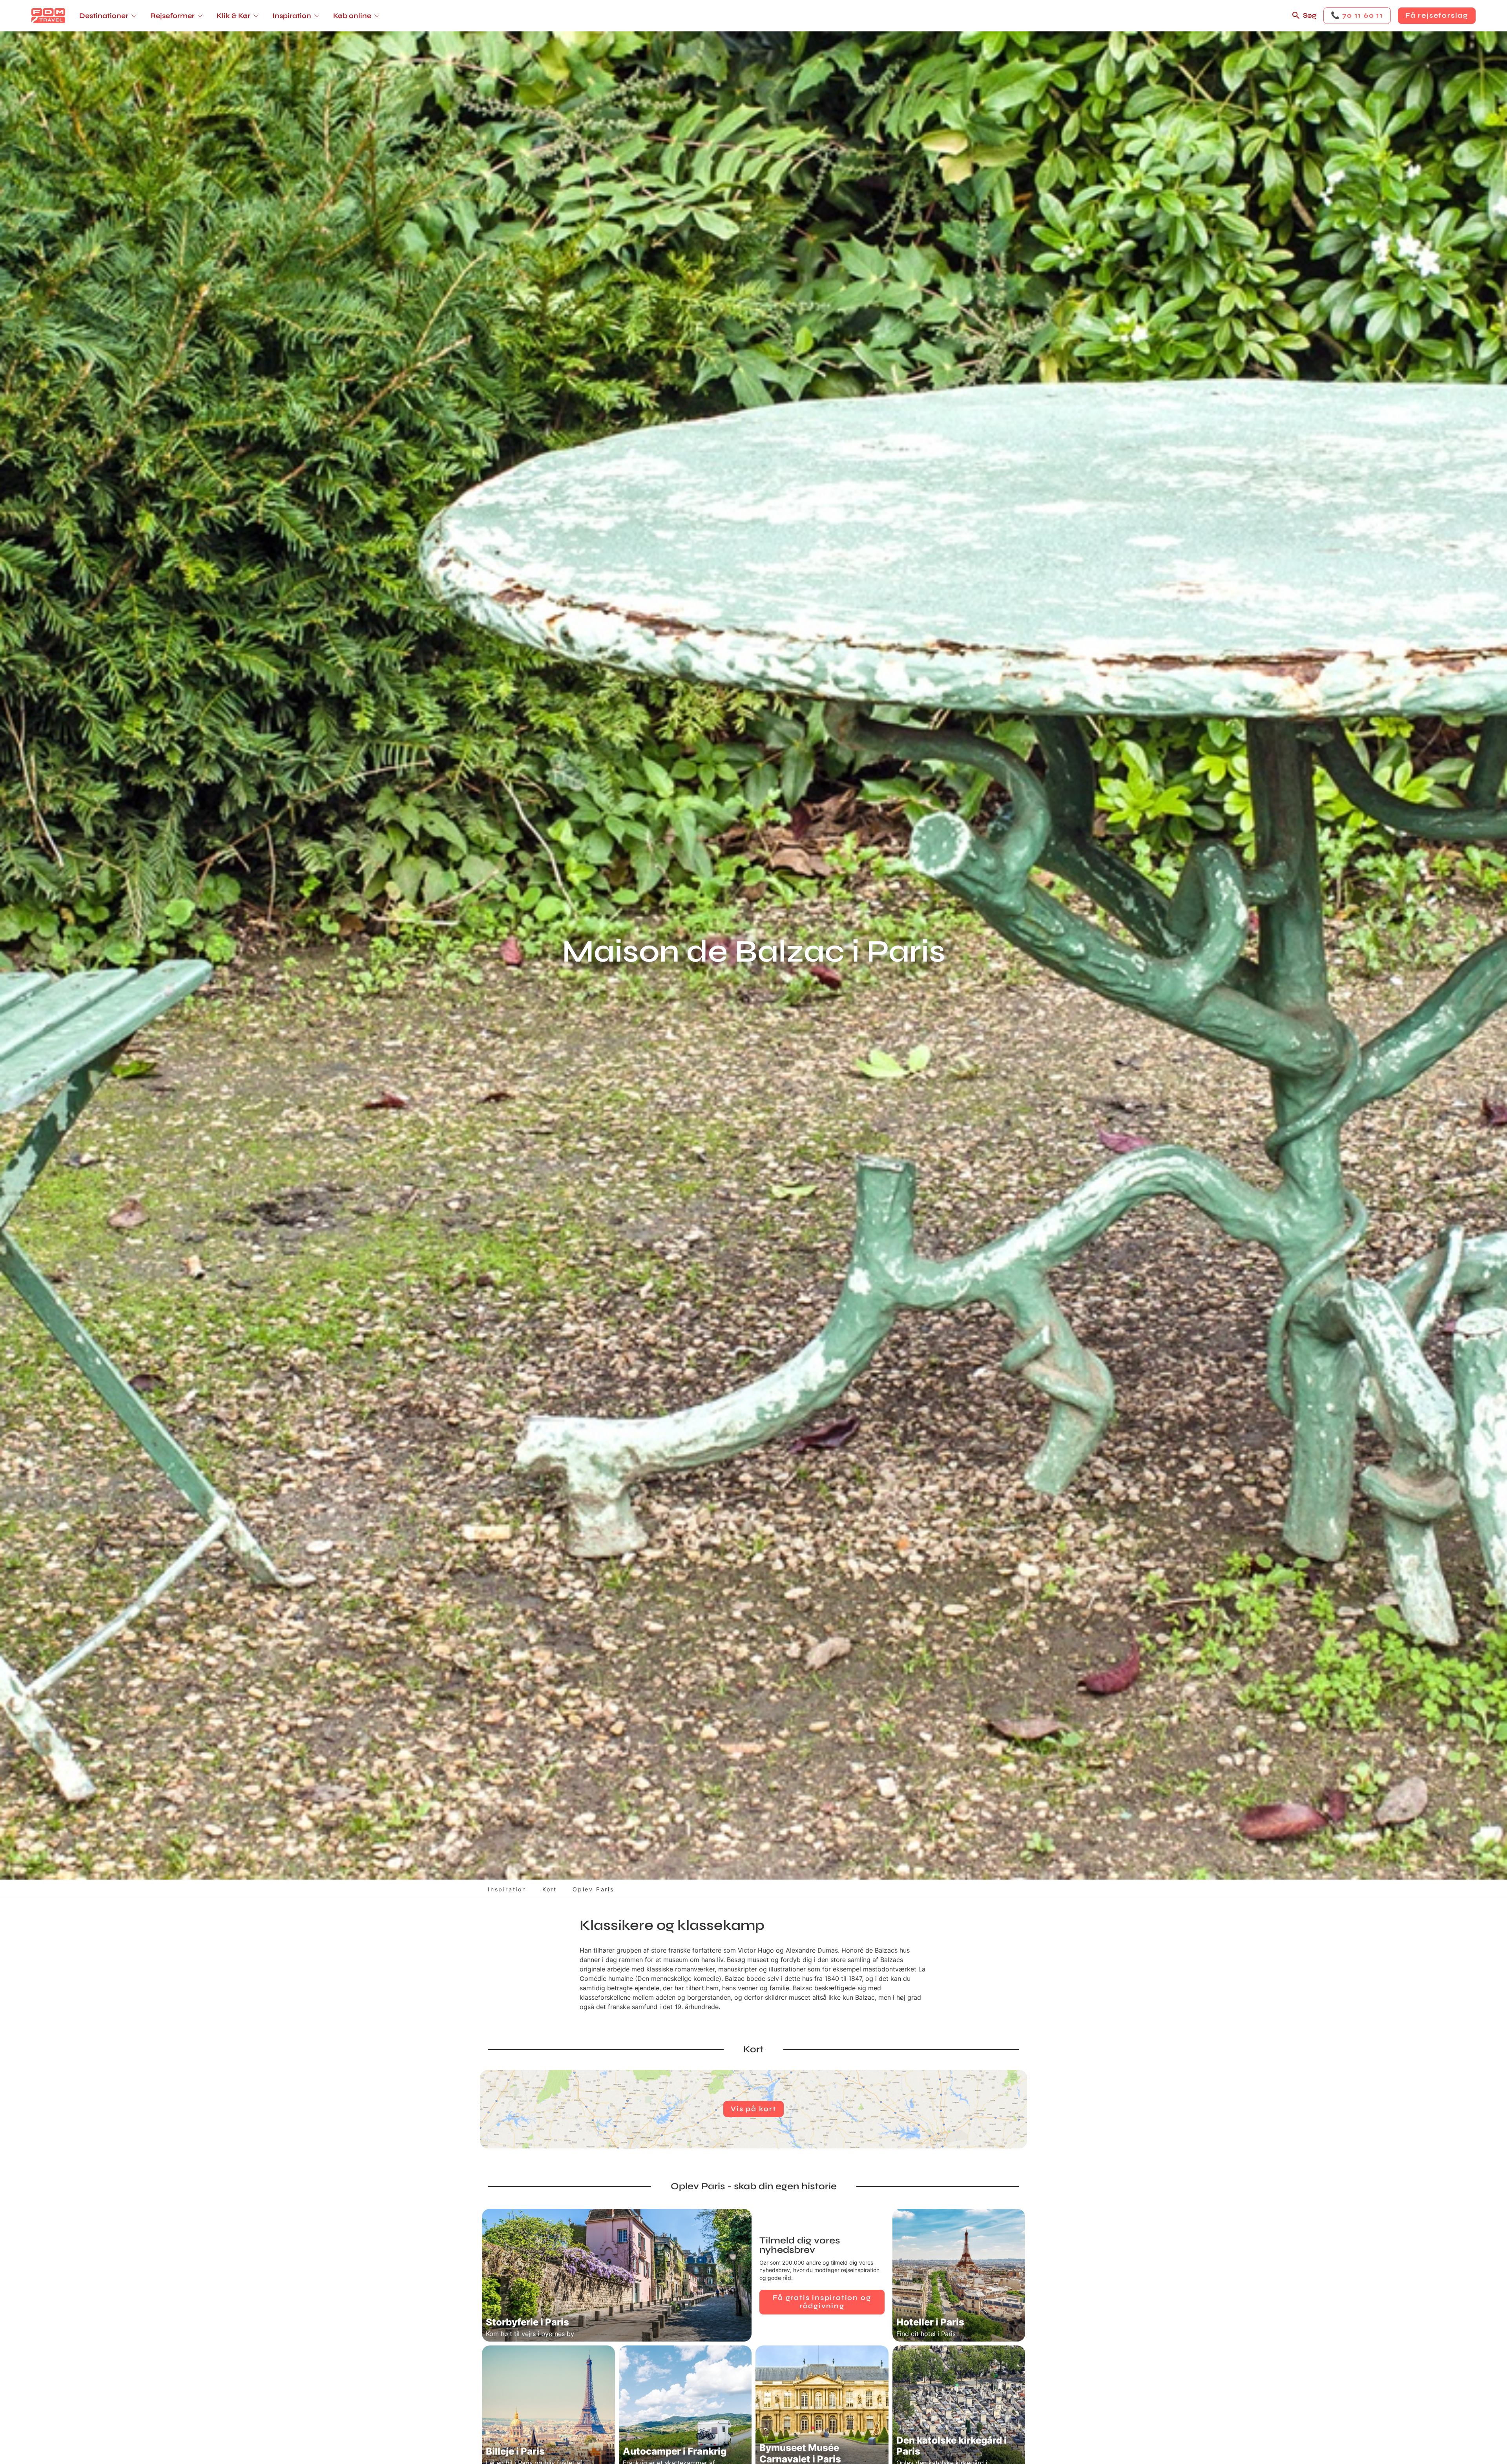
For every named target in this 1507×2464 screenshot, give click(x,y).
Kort (550, 1889)
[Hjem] (48, 16)
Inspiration (507, 1889)
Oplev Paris (593, 1889)
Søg (1310, 15)
